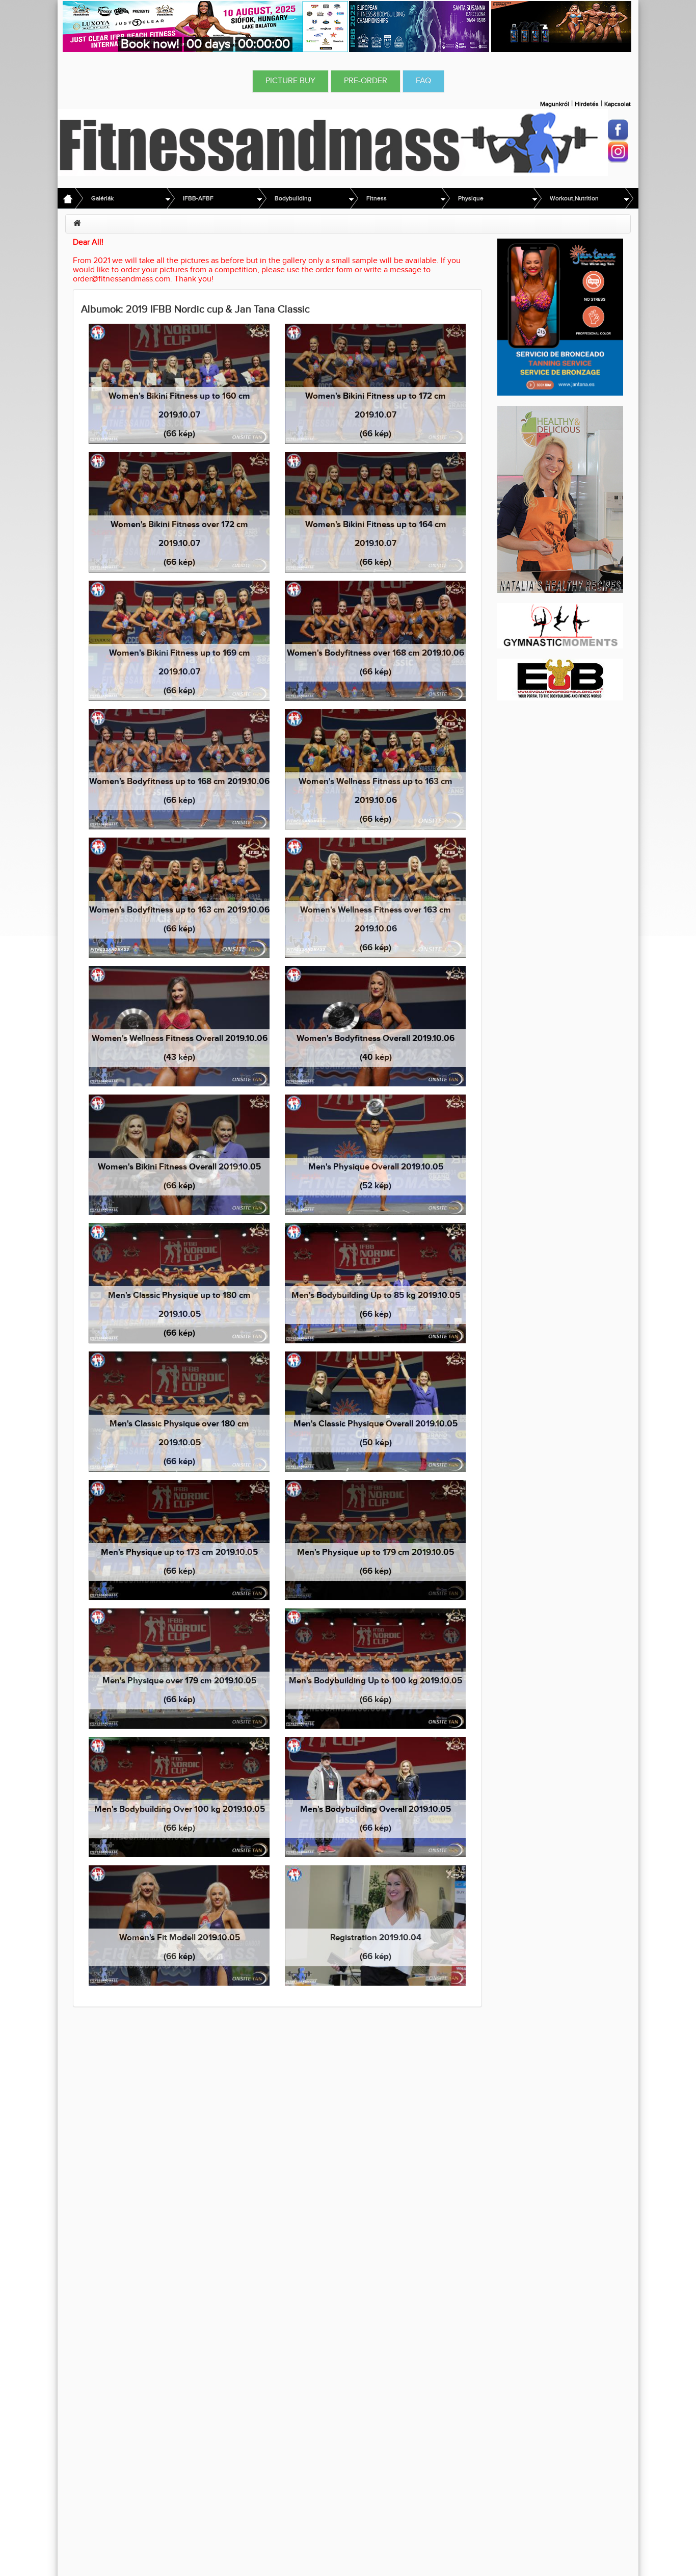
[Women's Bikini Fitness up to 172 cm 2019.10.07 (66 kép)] (375, 384)
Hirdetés (587, 104)
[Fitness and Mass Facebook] (618, 130)
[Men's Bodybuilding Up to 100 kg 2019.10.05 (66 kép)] (375, 1668)
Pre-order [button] (366, 81)
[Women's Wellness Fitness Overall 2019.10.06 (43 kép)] (179, 1026)
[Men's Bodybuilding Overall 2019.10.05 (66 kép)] (375, 1797)
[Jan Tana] (560, 317)
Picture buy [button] (290, 81)
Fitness (377, 198)
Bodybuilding (293, 198)
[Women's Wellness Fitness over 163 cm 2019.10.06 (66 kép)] (375, 897)
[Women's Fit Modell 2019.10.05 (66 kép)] (179, 1925)
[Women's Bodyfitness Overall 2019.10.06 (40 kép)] (375, 1026)
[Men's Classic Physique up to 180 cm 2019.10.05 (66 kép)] (179, 1283)
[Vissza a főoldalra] (333, 142)
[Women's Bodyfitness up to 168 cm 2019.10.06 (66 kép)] (179, 769)
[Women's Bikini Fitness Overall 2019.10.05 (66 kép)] (179, 1154)
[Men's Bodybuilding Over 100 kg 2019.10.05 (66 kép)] (179, 1797)
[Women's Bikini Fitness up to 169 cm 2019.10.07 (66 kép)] (179, 641)
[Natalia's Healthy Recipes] (560, 499)
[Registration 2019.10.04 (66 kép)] (375, 1925)
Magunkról (555, 104)
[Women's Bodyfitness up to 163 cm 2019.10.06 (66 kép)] (179, 897)
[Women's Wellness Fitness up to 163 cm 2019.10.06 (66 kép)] (375, 769)
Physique (471, 198)
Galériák (102, 198)
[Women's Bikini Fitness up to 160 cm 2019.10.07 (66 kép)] (179, 384)
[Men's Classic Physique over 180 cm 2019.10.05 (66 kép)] (179, 1411)
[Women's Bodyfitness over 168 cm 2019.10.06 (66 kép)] (375, 641)
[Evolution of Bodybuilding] (560, 679)
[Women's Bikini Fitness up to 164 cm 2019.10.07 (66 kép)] (375, 512)
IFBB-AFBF (198, 198)
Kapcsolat (618, 104)
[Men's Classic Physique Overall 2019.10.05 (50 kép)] (375, 1411)
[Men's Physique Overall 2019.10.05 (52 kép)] (375, 1154)
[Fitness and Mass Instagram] (618, 152)
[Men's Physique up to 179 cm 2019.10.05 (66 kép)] (375, 1540)
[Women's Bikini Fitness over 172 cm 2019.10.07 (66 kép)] (179, 512)
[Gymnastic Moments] (560, 625)
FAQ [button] (423, 81)
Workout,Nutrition (574, 198)
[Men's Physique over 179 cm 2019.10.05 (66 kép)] (179, 1668)
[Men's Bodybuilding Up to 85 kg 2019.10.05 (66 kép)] (375, 1283)
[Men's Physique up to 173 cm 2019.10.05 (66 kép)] (179, 1540)
